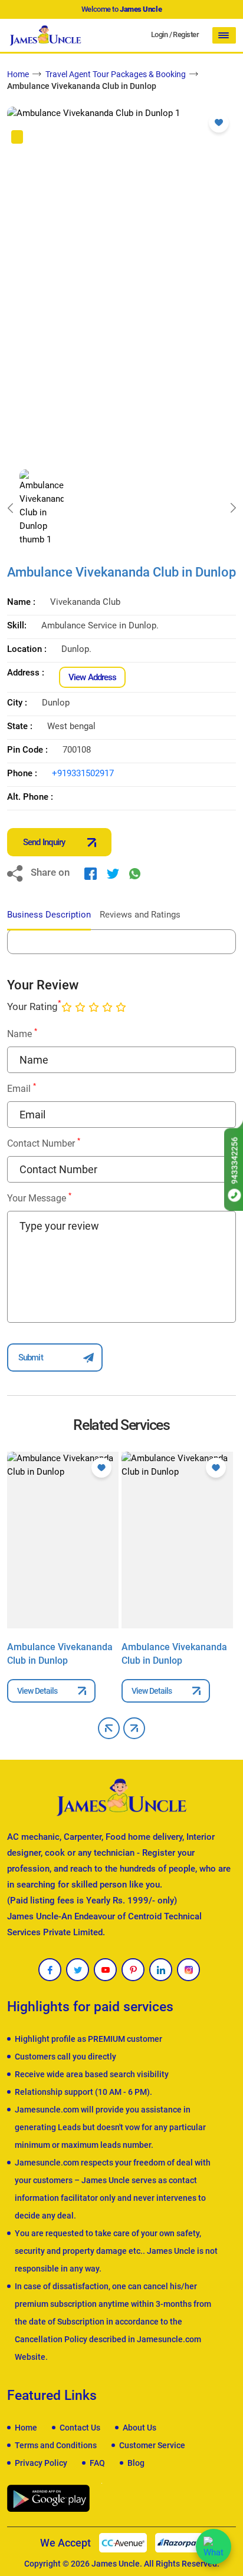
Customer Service (152, 2445)
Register (186, 34)
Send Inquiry (44, 842)
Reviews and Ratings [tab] (140, 915)
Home (18, 74)
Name (22, 1033)
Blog (136, 2463)
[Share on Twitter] (113, 873)
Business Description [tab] (49, 915)
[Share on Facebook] (91, 873)
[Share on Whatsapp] (135, 873)
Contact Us (80, 2428)
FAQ (97, 2463)
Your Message (39, 1198)
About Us (139, 2428)
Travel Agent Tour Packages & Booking (116, 74)
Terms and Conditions (56, 2445)
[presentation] (10, 508)
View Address (92, 677)
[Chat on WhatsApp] (214, 2547)
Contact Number (44, 1143)
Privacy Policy (41, 2463)
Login (159, 34)
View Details (37, 1691)
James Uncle (116, 2564)
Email (22, 1088)
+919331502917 (83, 773)
